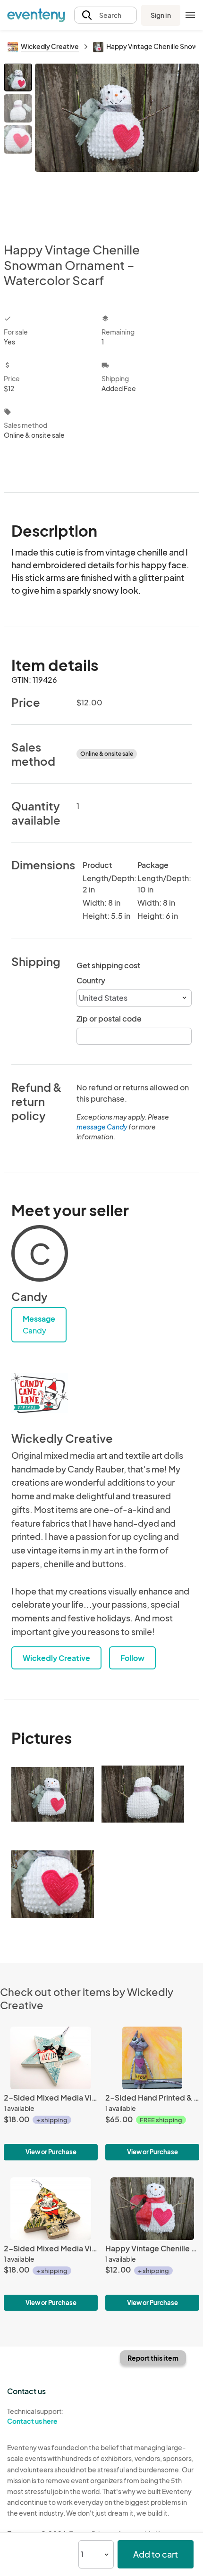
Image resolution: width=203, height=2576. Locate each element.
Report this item (153, 2358)
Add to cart (156, 2554)
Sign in (161, 15)
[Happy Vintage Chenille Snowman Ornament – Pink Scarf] (152, 2244)
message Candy (102, 1127)
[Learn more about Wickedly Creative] (40, 1393)
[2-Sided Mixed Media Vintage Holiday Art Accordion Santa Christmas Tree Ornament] (51, 2244)
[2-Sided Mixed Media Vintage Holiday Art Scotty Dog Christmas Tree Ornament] (51, 2093)
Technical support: (35, 2416)
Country (91, 980)
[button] (106, 15)
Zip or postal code (109, 1018)
